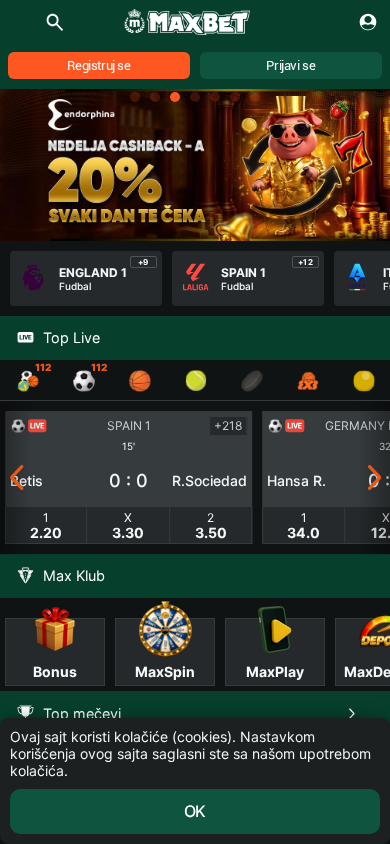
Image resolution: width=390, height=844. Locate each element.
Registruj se (98, 65)
